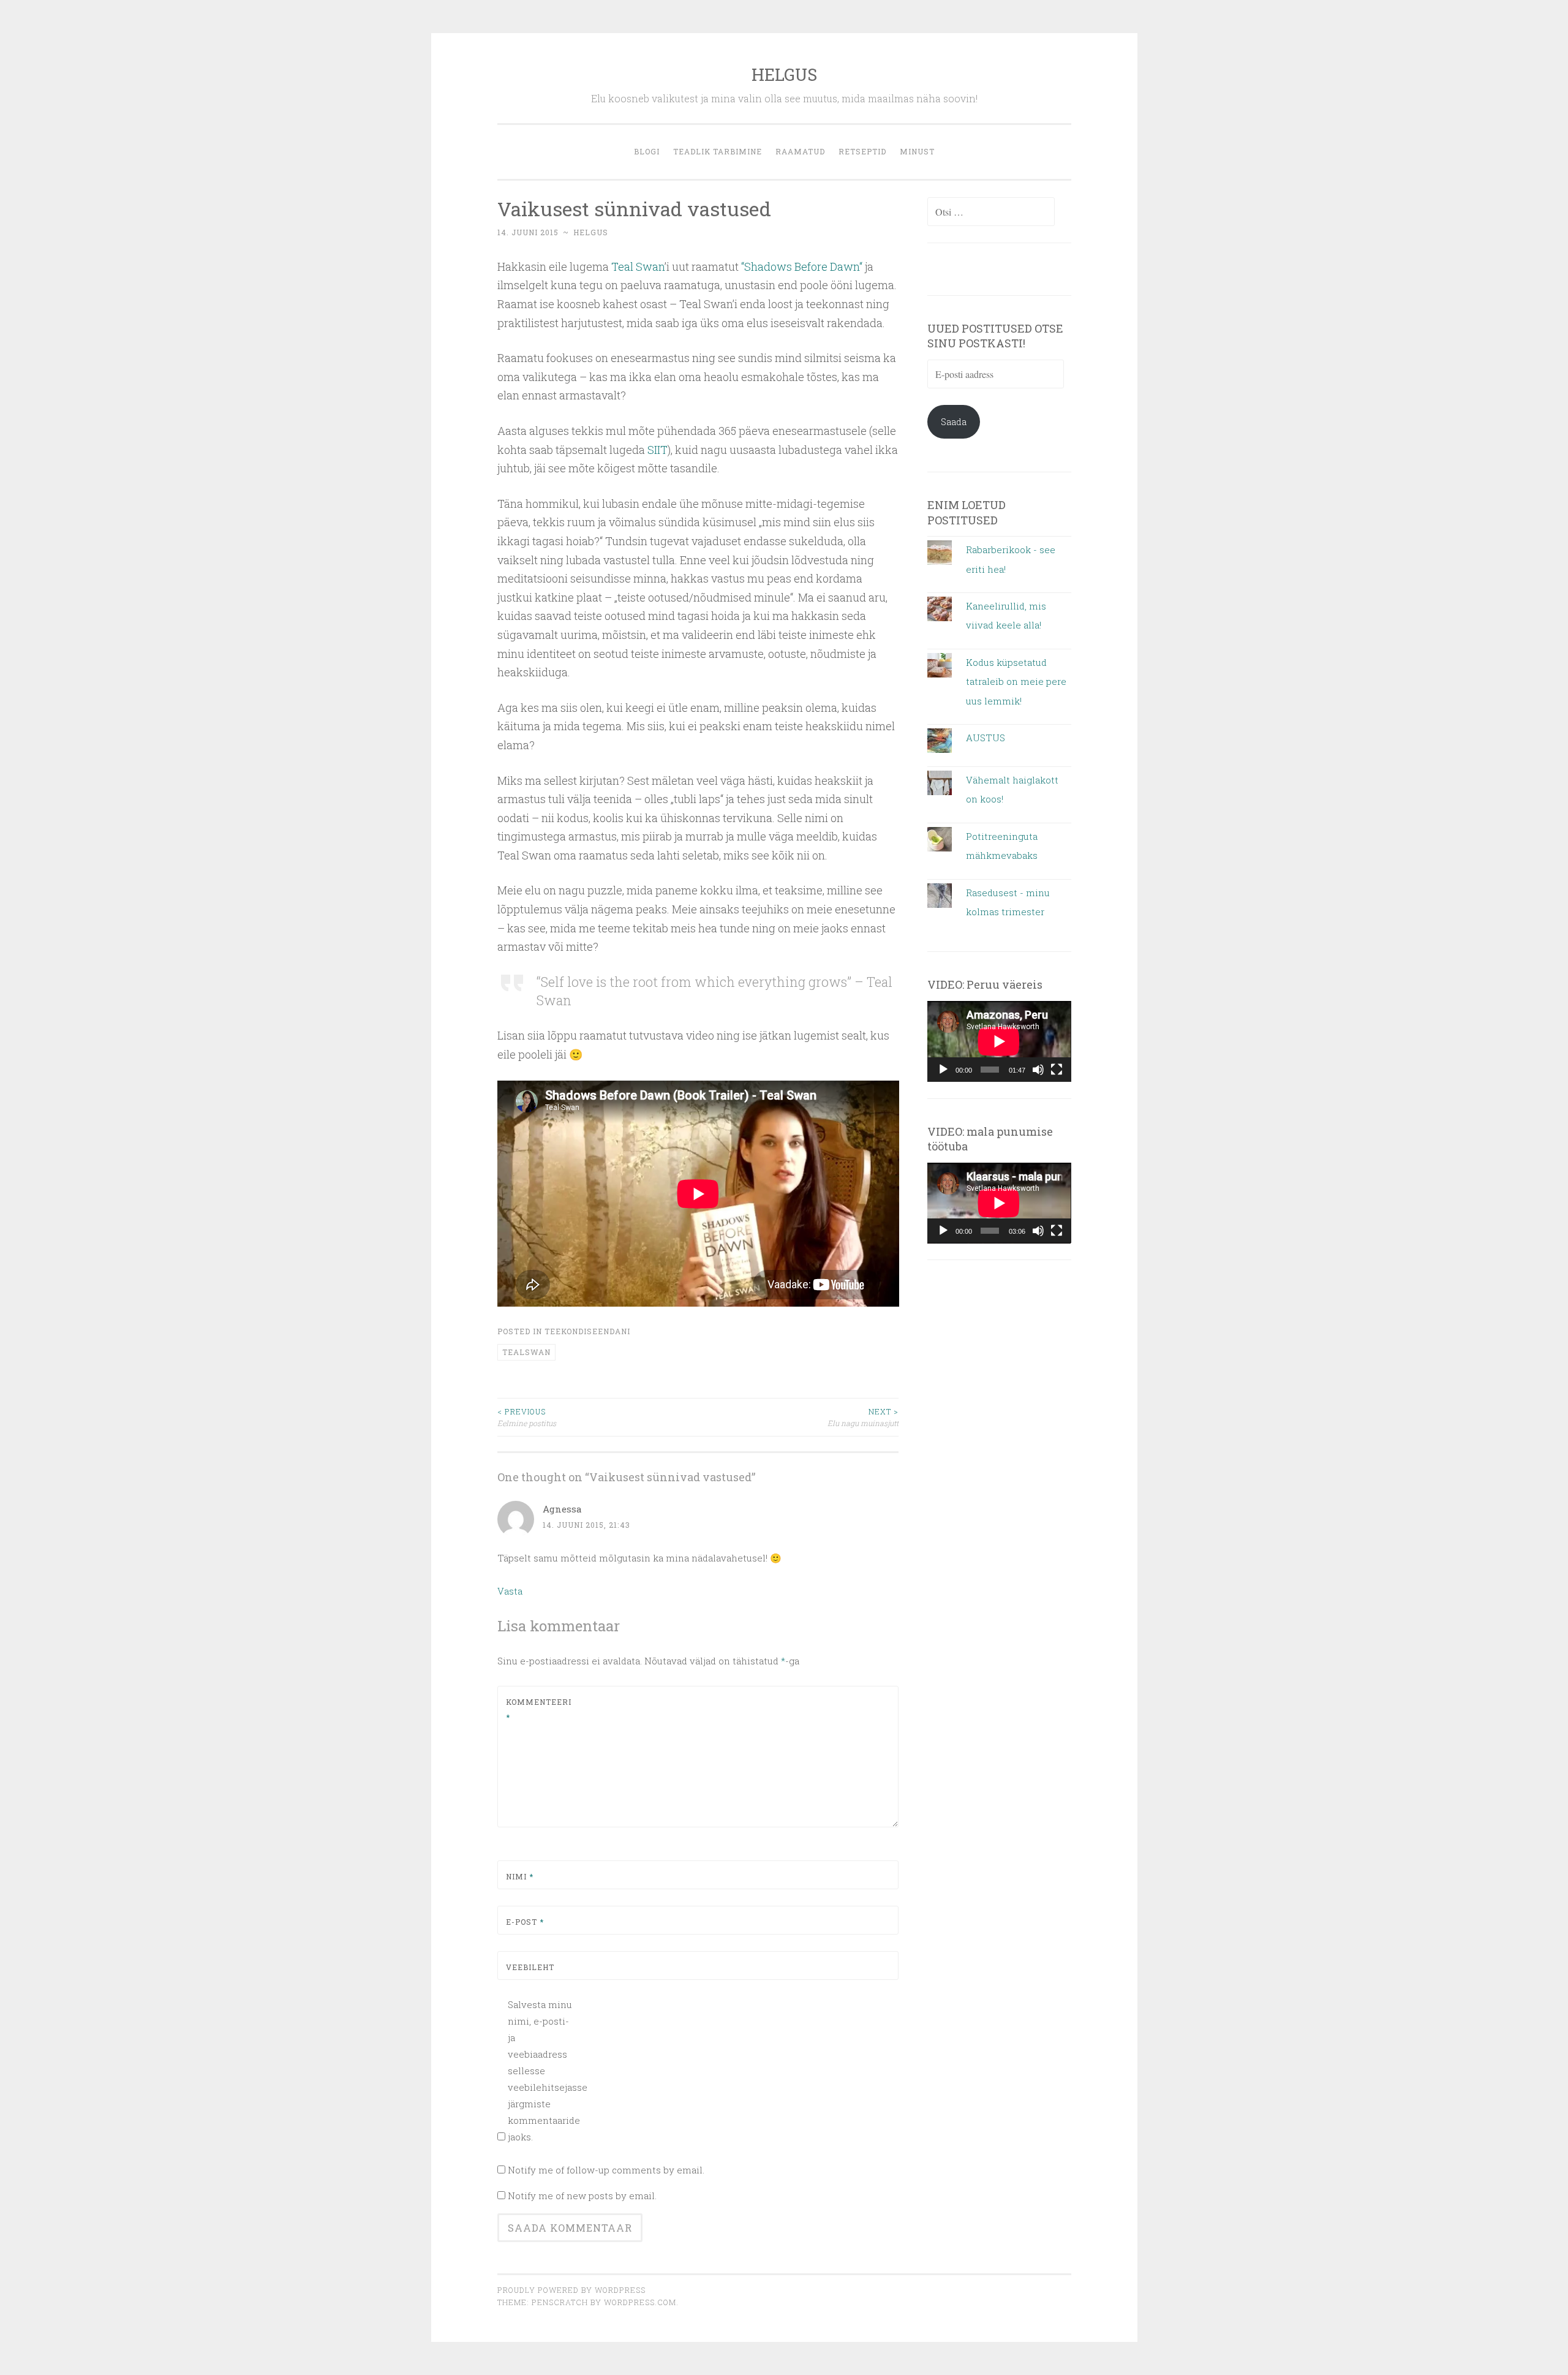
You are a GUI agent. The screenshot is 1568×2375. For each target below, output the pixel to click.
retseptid (862, 151)
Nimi (520, 1876)
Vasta (510, 1591)
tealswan (526, 1352)
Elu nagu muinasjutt (863, 1417)
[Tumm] (1038, 1070)
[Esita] (943, 1070)
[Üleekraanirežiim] (1057, 1070)
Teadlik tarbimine (718, 151)
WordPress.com (640, 2302)
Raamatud (800, 151)
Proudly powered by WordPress (571, 2290)
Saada (954, 421)
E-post (525, 1922)
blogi (647, 151)
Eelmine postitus (527, 1417)
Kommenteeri (535, 1710)
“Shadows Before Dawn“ (802, 266)
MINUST (917, 151)
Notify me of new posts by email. (582, 2196)
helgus (591, 232)
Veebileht (530, 1967)
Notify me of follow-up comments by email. (606, 2170)
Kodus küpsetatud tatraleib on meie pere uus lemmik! (1016, 682)
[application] (999, 1041)
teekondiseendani (587, 1331)
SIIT (658, 450)
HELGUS (784, 74)
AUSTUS (986, 738)
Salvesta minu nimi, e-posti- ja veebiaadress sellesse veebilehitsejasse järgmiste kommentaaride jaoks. (541, 2071)
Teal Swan (638, 266)
